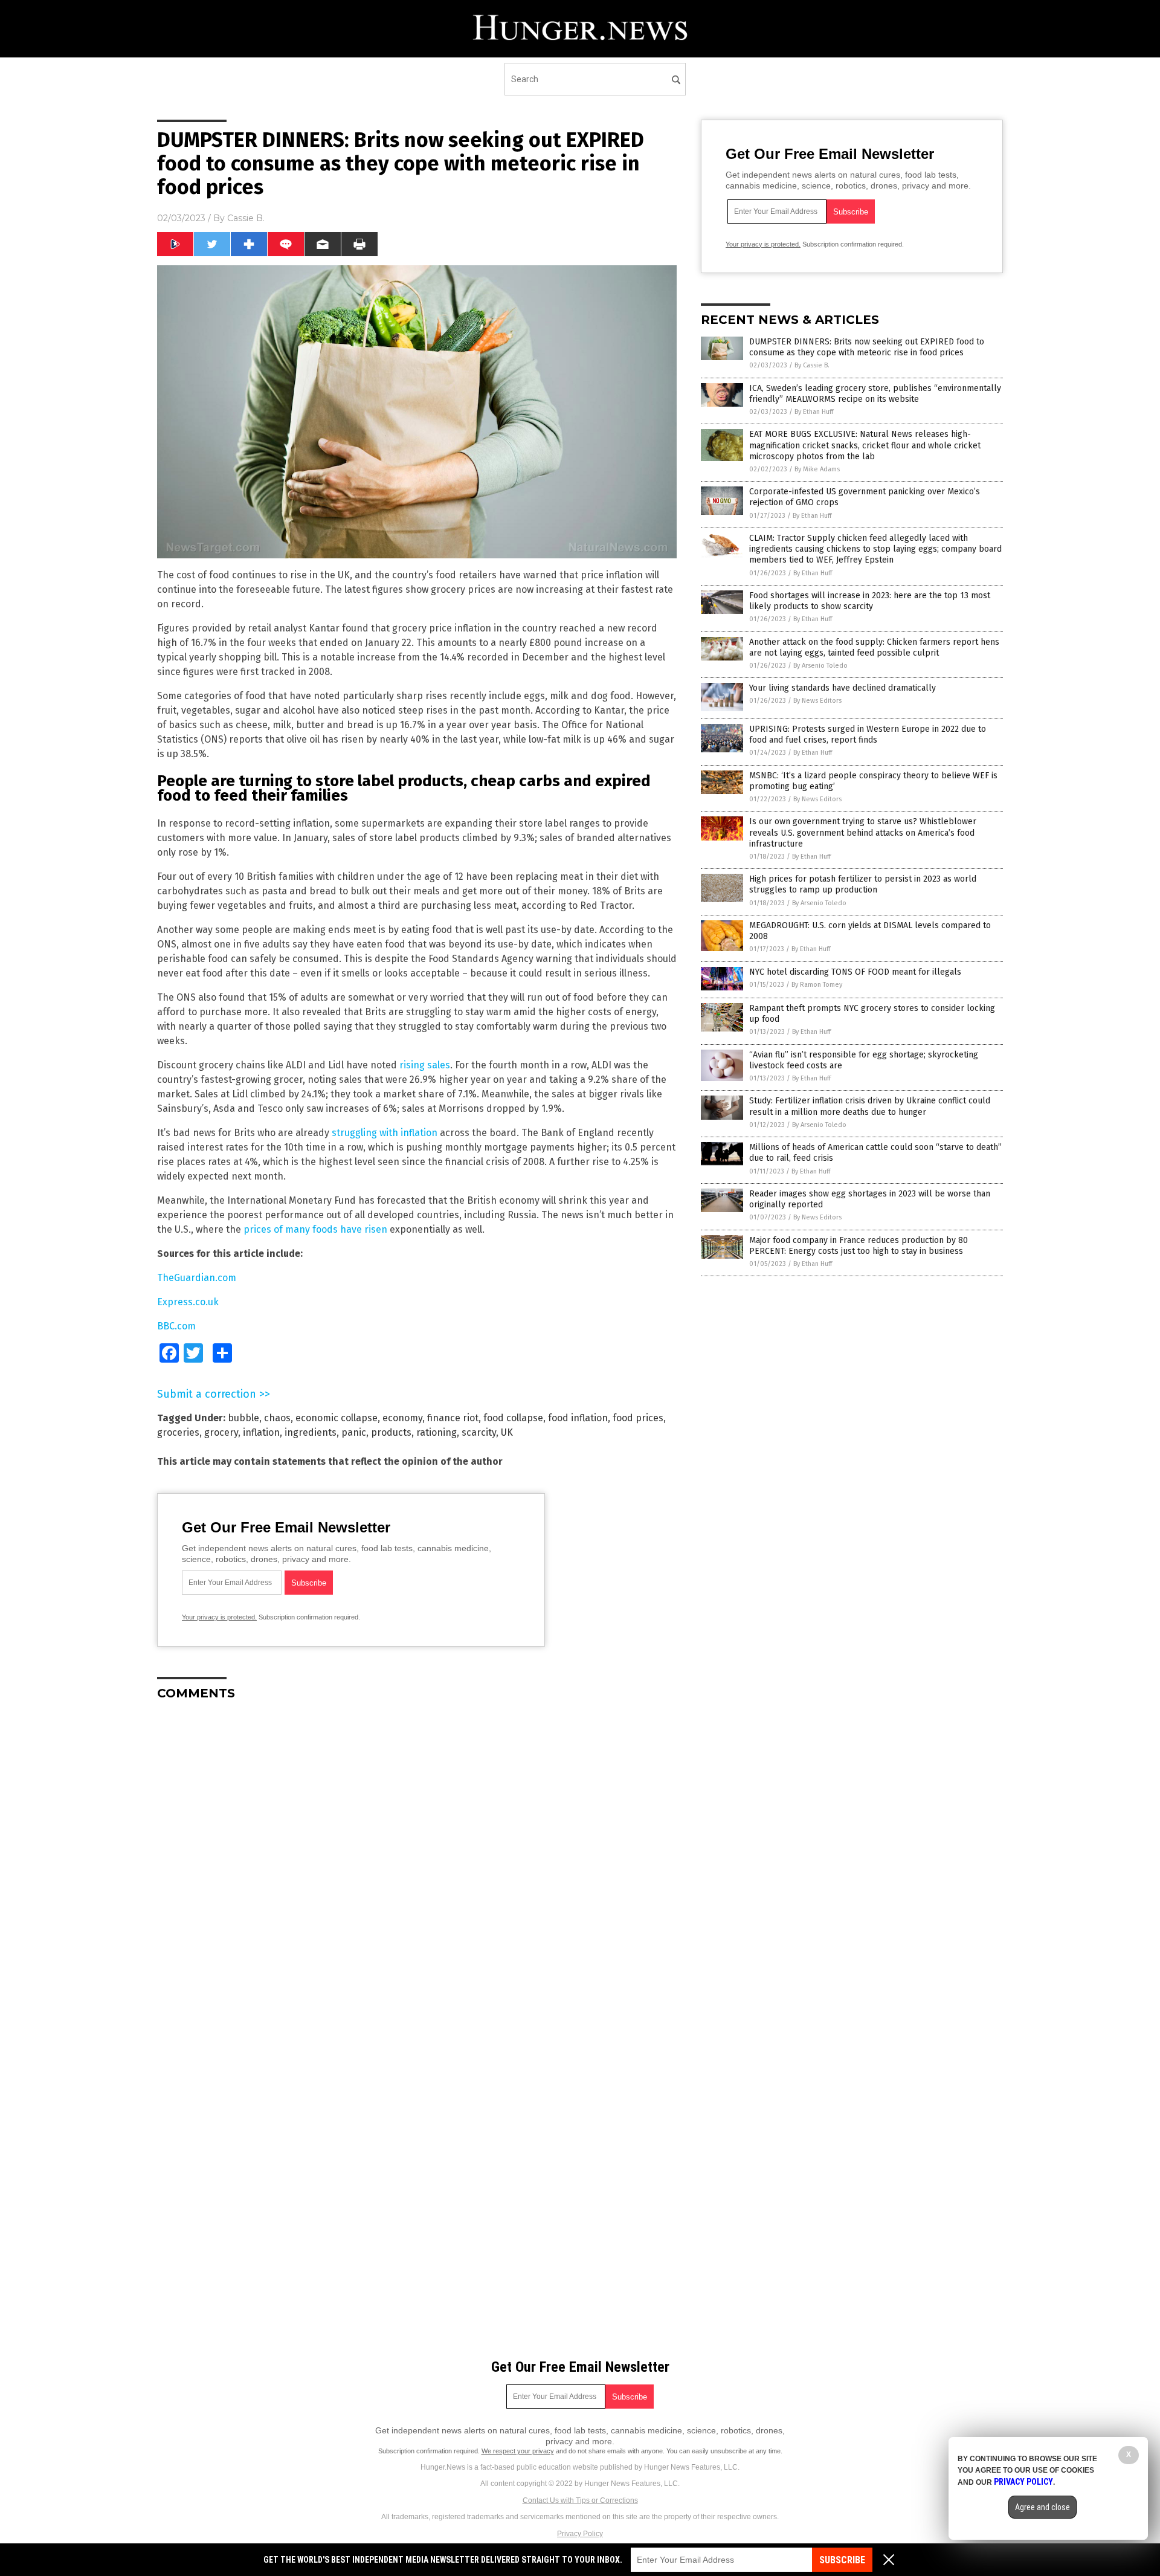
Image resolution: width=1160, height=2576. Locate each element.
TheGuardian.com (197, 1278)
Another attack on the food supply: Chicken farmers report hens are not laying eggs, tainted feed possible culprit (874, 647)
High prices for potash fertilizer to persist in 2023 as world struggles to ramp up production (863, 884)
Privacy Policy (580, 2534)
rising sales (425, 1065)
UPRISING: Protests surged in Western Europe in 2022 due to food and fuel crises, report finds (868, 734)
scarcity (479, 1432)
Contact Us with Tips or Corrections (580, 2500)
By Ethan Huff (814, 412)
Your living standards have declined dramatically (843, 688)
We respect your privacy (518, 2451)
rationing (437, 1432)
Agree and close (1042, 2507)
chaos (277, 1418)
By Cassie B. (812, 365)
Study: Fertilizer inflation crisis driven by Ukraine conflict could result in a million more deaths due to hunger (870, 1106)
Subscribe (842, 2560)
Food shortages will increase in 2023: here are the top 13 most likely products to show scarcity (870, 601)
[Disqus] (417, 1861)
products (391, 1432)
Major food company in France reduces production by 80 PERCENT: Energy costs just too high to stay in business (859, 1246)
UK (507, 1432)
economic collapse (337, 1418)
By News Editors (817, 701)
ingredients (311, 1432)
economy (402, 1418)
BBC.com (176, 1326)
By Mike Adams (817, 469)
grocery (221, 1432)
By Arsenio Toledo (820, 666)
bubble (243, 1418)
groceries (178, 1432)
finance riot (453, 1418)
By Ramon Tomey (817, 985)
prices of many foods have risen (315, 1229)
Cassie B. (246, 218)
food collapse (513, 1418)
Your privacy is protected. (219, 1617)
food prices (638, 1418)
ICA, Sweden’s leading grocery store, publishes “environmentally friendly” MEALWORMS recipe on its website (875, 394)
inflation (261, 1432)
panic (354, 1432)
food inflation (578, 1418)
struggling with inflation (385, 1133)
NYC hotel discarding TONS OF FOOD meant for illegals (855, 972)
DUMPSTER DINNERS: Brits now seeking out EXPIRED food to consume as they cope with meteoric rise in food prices (867, 347)
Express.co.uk (188, 1302)
